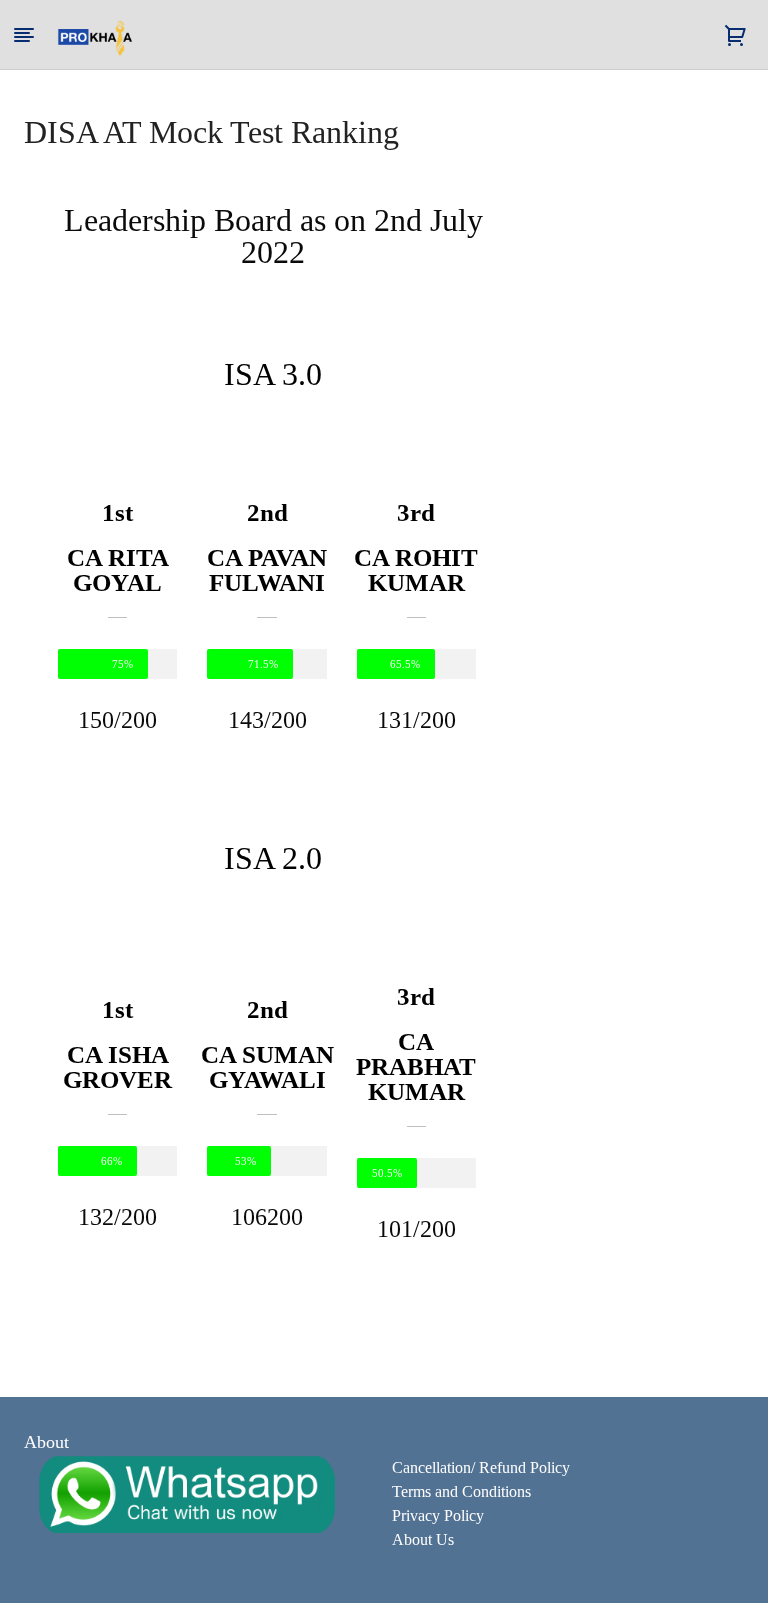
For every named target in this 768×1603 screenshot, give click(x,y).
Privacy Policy (438, 1515)
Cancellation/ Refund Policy (481, 1467)
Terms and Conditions (461, 1491)
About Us (423, 1539)
